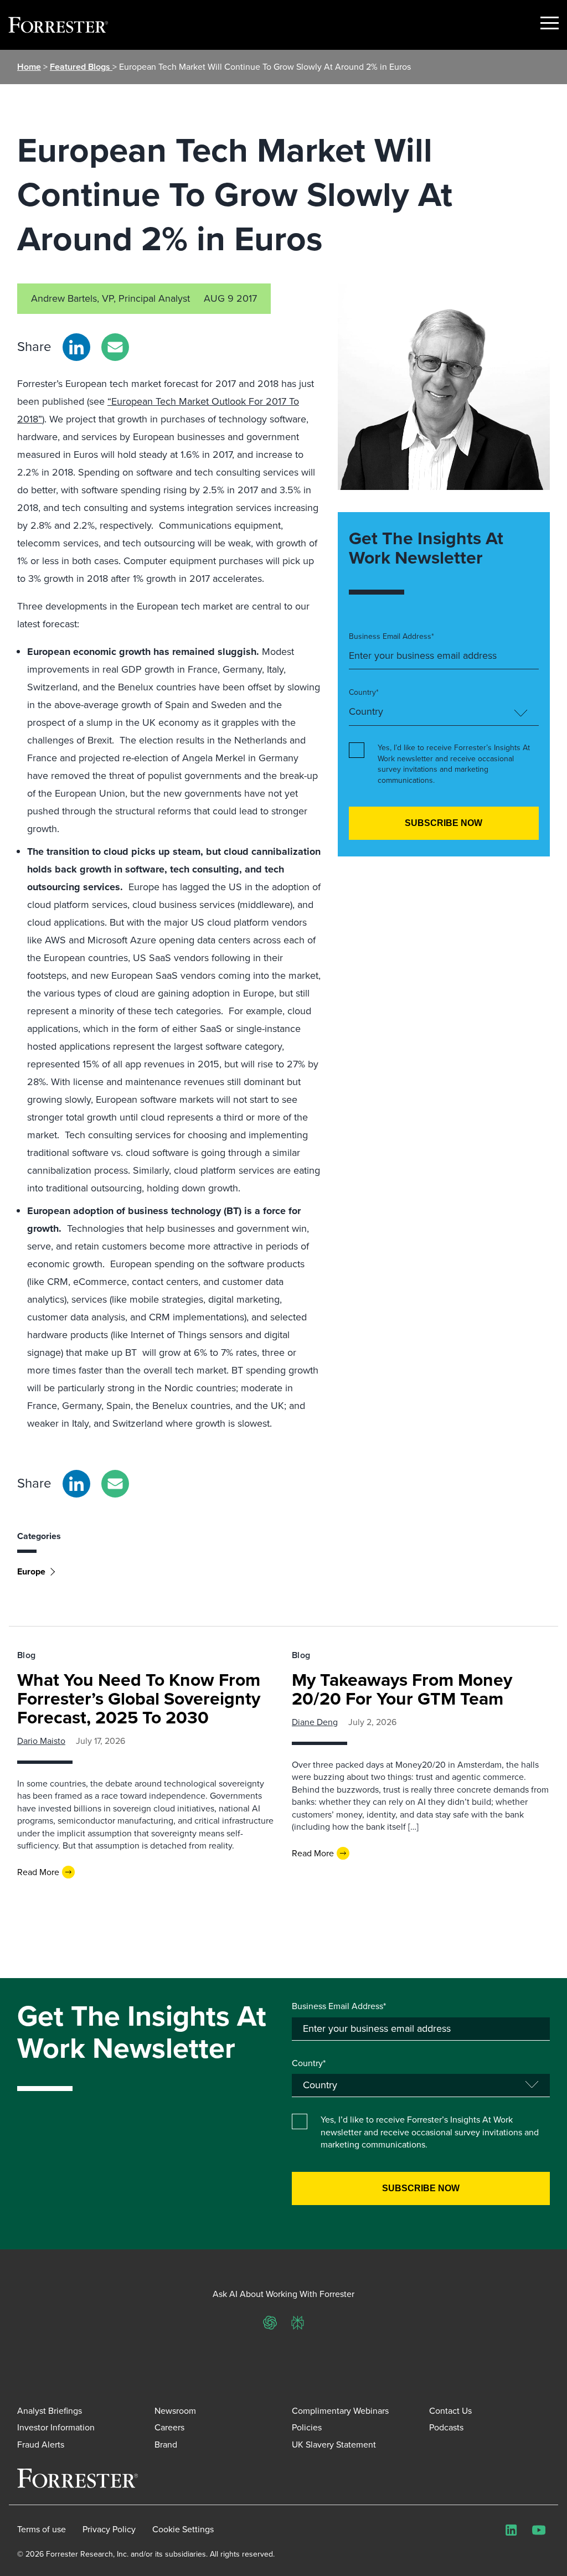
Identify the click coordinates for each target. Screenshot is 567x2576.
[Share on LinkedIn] (76, 347)
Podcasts (446, 2427)
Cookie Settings (183, 2529)
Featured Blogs (81, 67)
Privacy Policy (109, 2529)
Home (29, 67)
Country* (364, 693)
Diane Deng (315, 1722)
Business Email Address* (391, 637)
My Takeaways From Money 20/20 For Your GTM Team (402, 1689)
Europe (31, 1571)
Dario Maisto (41, 1741)
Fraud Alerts (41, 2445)
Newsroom (175, 2411)
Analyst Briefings (50, 2411)
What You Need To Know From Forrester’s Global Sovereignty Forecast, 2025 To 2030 (139, 1699)
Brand (166, 2445)
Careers (169, 2427)
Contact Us (450, 2411)
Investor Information (56, 2427)
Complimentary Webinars (340, 2411)
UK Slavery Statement (334, 2445)
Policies (307, 2427)
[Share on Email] (115, 347)
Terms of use (42, 2529)
